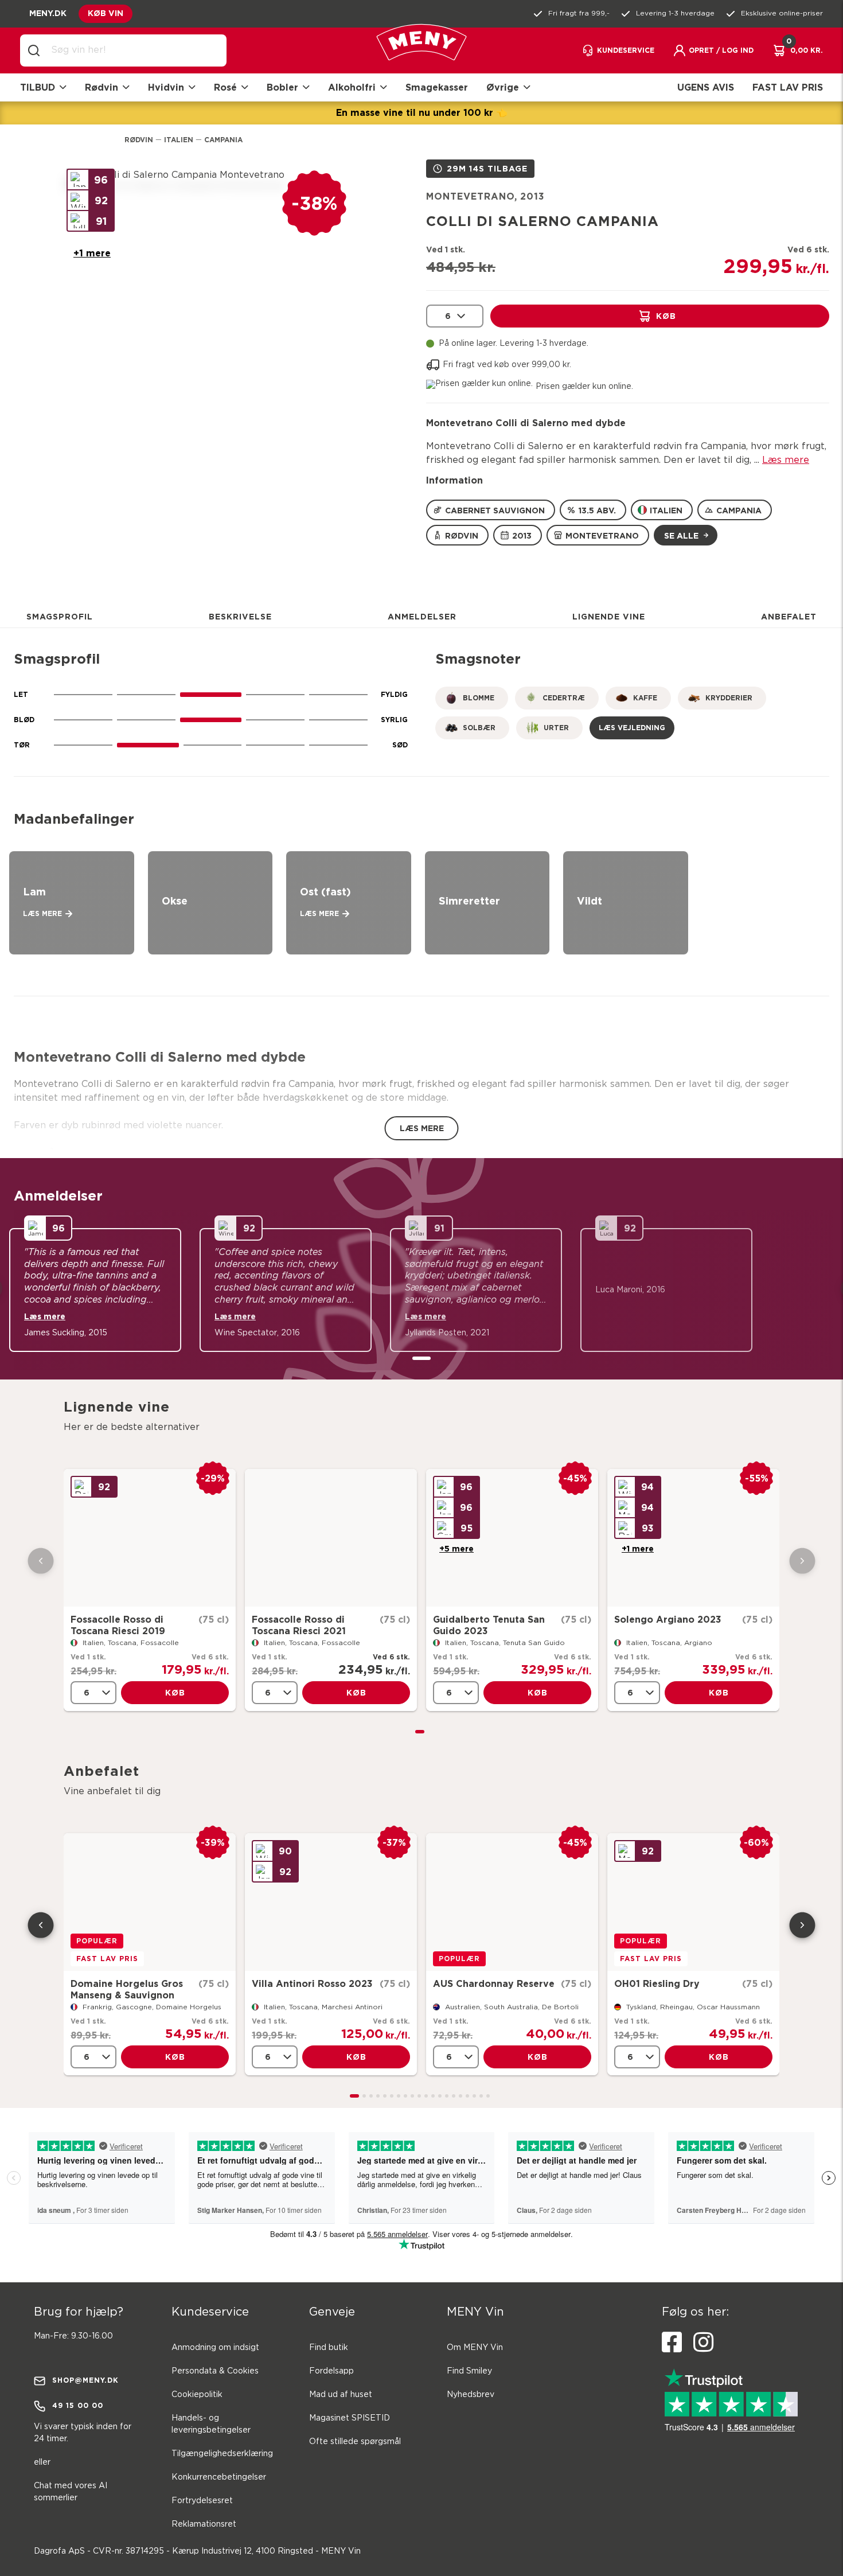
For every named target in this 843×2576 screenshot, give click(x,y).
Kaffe (645, 698)
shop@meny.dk (85, 2380)
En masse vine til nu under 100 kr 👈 (422, 112)
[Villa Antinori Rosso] (331, 1902)
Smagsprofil (60, 616)
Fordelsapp (331, 2371)
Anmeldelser (422, 616)
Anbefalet (789, 616)
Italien (179, 140)
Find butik (329, 2348)
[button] (713, 50)
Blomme (479, 698)
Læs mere (786, 460)
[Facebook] (672, 2343)
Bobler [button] (282, 87)
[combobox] (132, 50)
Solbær (479, 728)
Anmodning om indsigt (215, 2348)
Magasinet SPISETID (350, 2418)
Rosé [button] (225, 87)
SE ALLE (681, 535)
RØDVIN (462, 535)
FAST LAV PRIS (788, 87)
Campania (223, 140)
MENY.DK (48, 13)
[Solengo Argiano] (693, 1538)
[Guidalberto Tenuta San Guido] (512, 1538)
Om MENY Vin (475, 2348)
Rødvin (139, 140)
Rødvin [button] (102, 87)
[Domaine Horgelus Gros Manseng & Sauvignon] (150, 1902)
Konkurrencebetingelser (219, 2477)
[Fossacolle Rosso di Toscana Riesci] (150, 1538)
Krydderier (729, 698)
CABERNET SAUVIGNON (495, 510)
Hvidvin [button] (166, 87)
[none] (455, 316)
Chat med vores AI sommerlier (71, 2492)
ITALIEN (666, 510)
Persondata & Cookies (215, 2371)
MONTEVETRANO (602, 535)
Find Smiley (469, 2371)
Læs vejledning (632, 728)
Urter (556, 728)
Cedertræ (564, 698)
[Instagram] (703, 2343)
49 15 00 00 (78, 2405)
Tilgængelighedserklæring (222, 2454)
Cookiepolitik (197, 2395)
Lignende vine (609, 616)
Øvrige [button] (503, 87)
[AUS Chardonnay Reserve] (512, 1902)
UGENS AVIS (706, 87)
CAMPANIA (739, 510)
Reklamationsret (204, 2524)
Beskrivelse (240, 616)
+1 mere (92, 253)
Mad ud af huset (341, 2395)
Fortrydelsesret (202, 2501)
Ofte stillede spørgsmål (355, 2442)
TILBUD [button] (38, 87)
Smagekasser (437, 87)
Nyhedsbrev (471, 2395)
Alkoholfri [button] (352, 87)
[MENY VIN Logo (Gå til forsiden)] (421, 51)
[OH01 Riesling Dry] (693, 1902)
